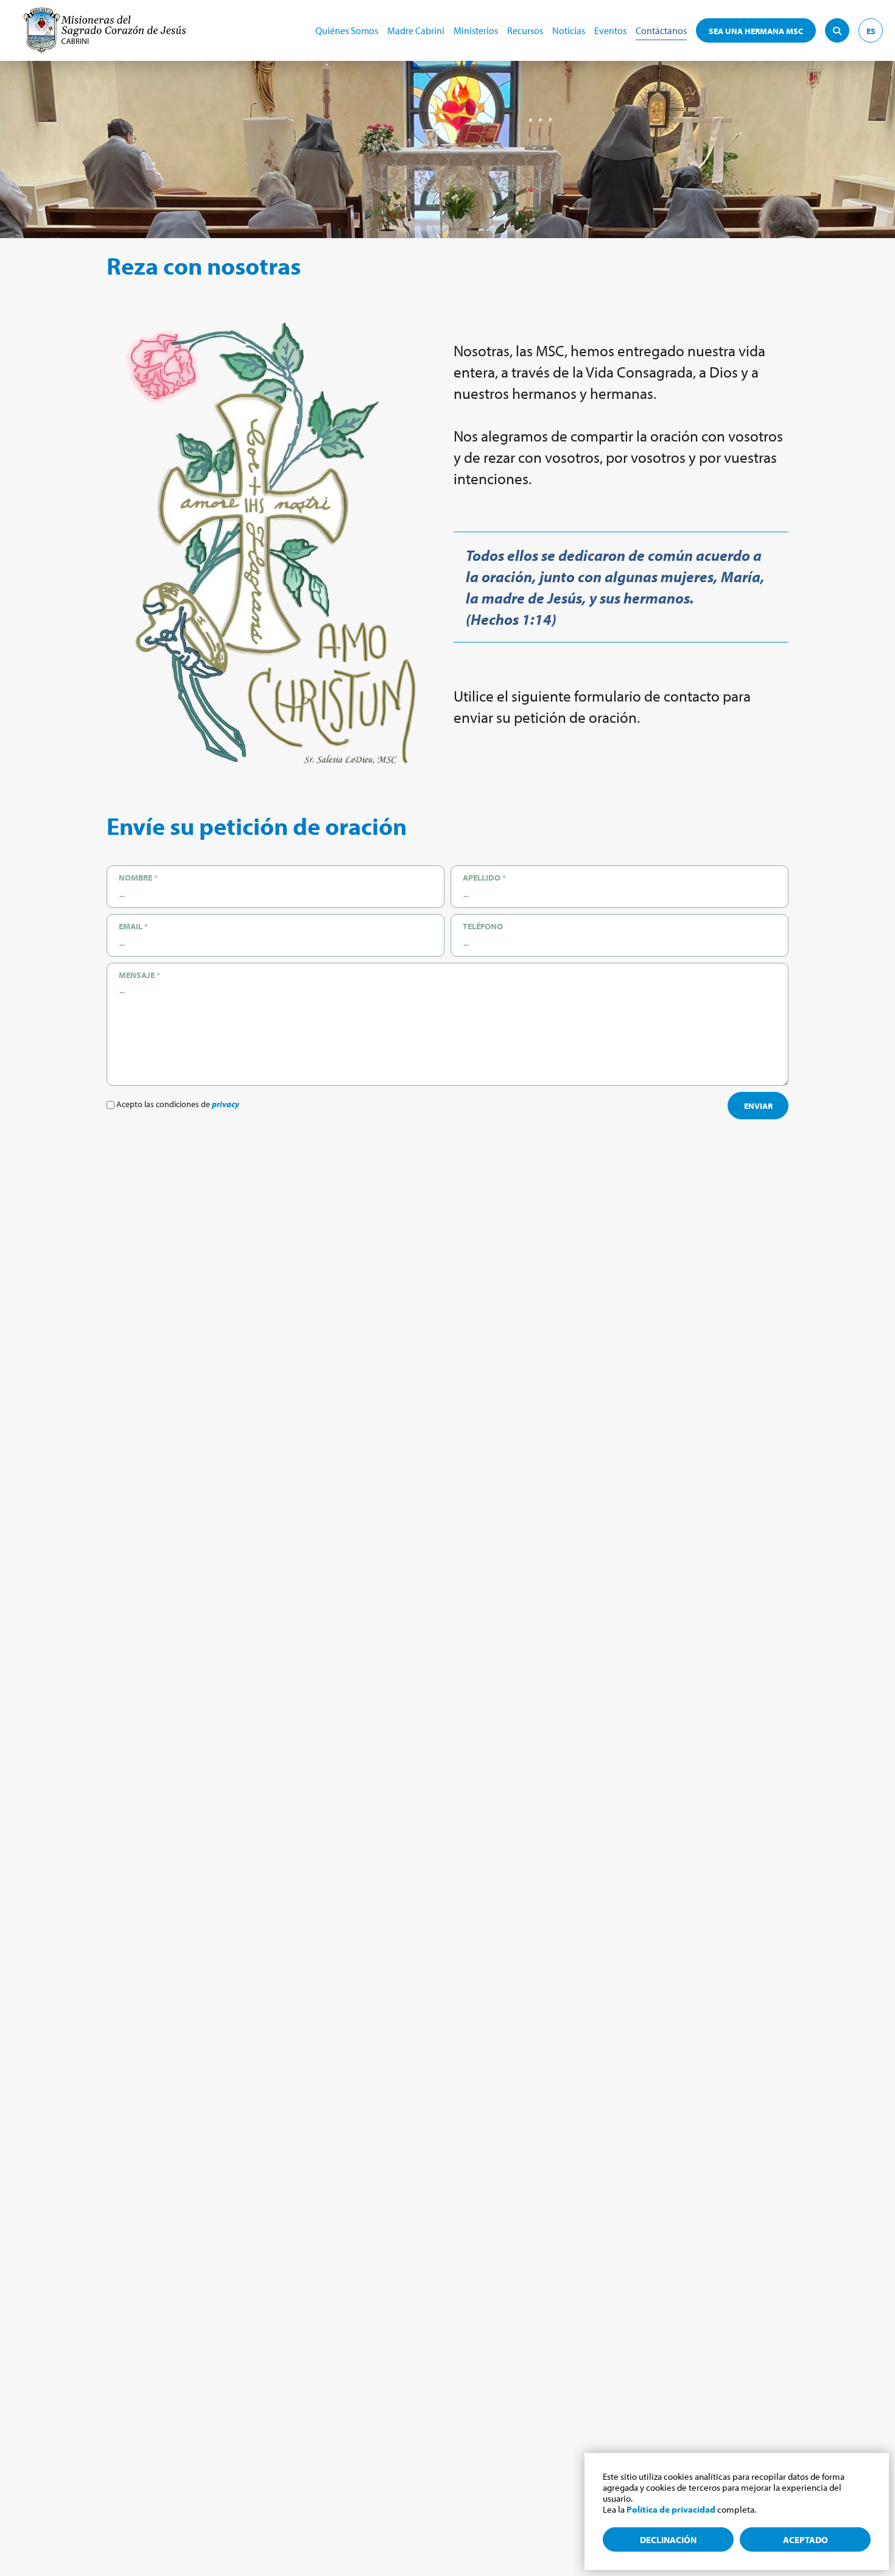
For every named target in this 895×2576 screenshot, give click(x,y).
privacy (226, 1104)
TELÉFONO (483, 926)
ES (871, 31)
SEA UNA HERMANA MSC (756, 31)
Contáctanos (661, 30)
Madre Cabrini (416, 30)
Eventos (610, 30)
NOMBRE (138, 878)
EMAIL (133, 926)
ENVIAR (758, 1106)
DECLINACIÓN (668, 2540)
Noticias (569, 30)
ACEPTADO (805, 2540)
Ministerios (476, 30)
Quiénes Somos (347, 30)
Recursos (525, 30)
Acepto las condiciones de (177, 1104)
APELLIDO (484, 878)
